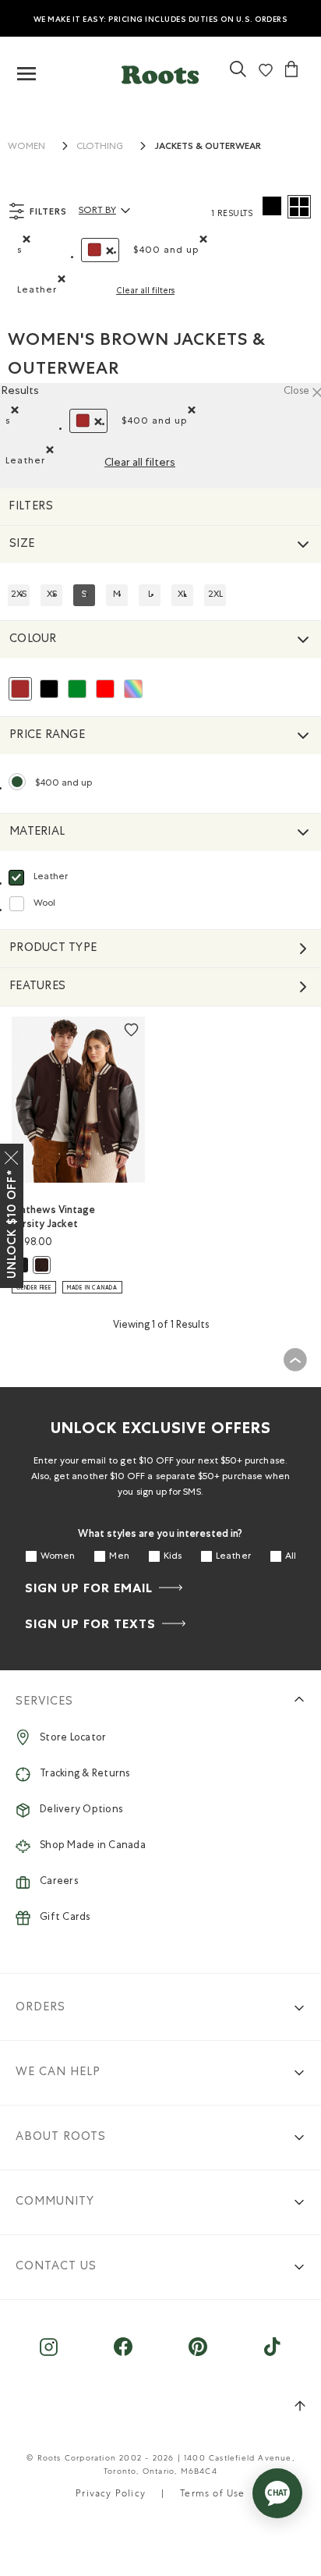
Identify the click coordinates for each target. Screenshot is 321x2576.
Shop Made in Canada (93, 1846)
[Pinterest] (198, 2355)
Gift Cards (65, 1918)
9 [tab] (114, 1154)
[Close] (12, 1155)
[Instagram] (49, 2355)
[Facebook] (123, 2355)
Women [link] (26, 147)
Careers (59, 1882)
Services (44, 1702)
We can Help (58, 2072)
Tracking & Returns (85, 1774)
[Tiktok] (272, 2355)
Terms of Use (212, 2495)
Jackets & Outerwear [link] (208, 146)
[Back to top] (295, 1360)
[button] (160, 71)
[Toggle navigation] (26, 75)
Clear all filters (145, 291)
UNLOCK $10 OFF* (12, 1224)
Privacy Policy (111, 2495)
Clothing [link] (100, 147)
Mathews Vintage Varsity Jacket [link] (53, 1217)
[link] (238, 75)
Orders (41, 2008)
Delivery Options (81, 1810)
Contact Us (56, 2267)
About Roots (61, 2137)
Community (55, 2202)
